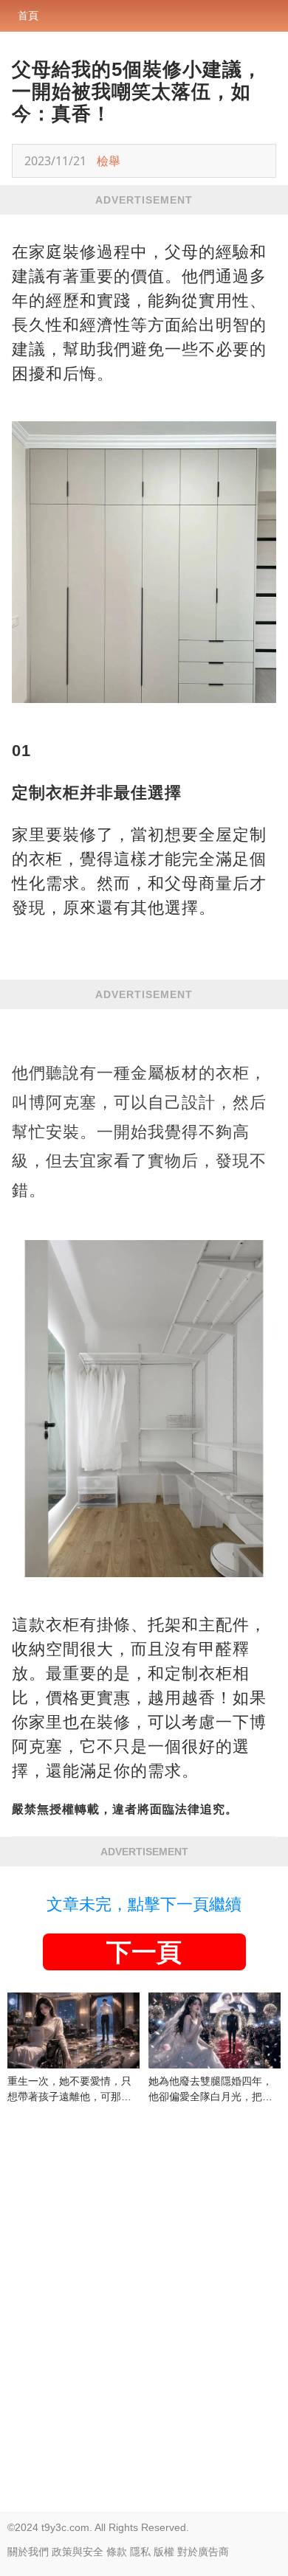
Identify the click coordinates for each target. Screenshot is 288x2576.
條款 (117, 2552)
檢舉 (109, 161)
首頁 (28, 15)
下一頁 (144, 1952)
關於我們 (28, 2552)
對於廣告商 (203, 2552)
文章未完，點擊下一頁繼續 (144, 1904)
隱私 (140, 2552)
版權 (164, 2552)
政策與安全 (78, 2552)
